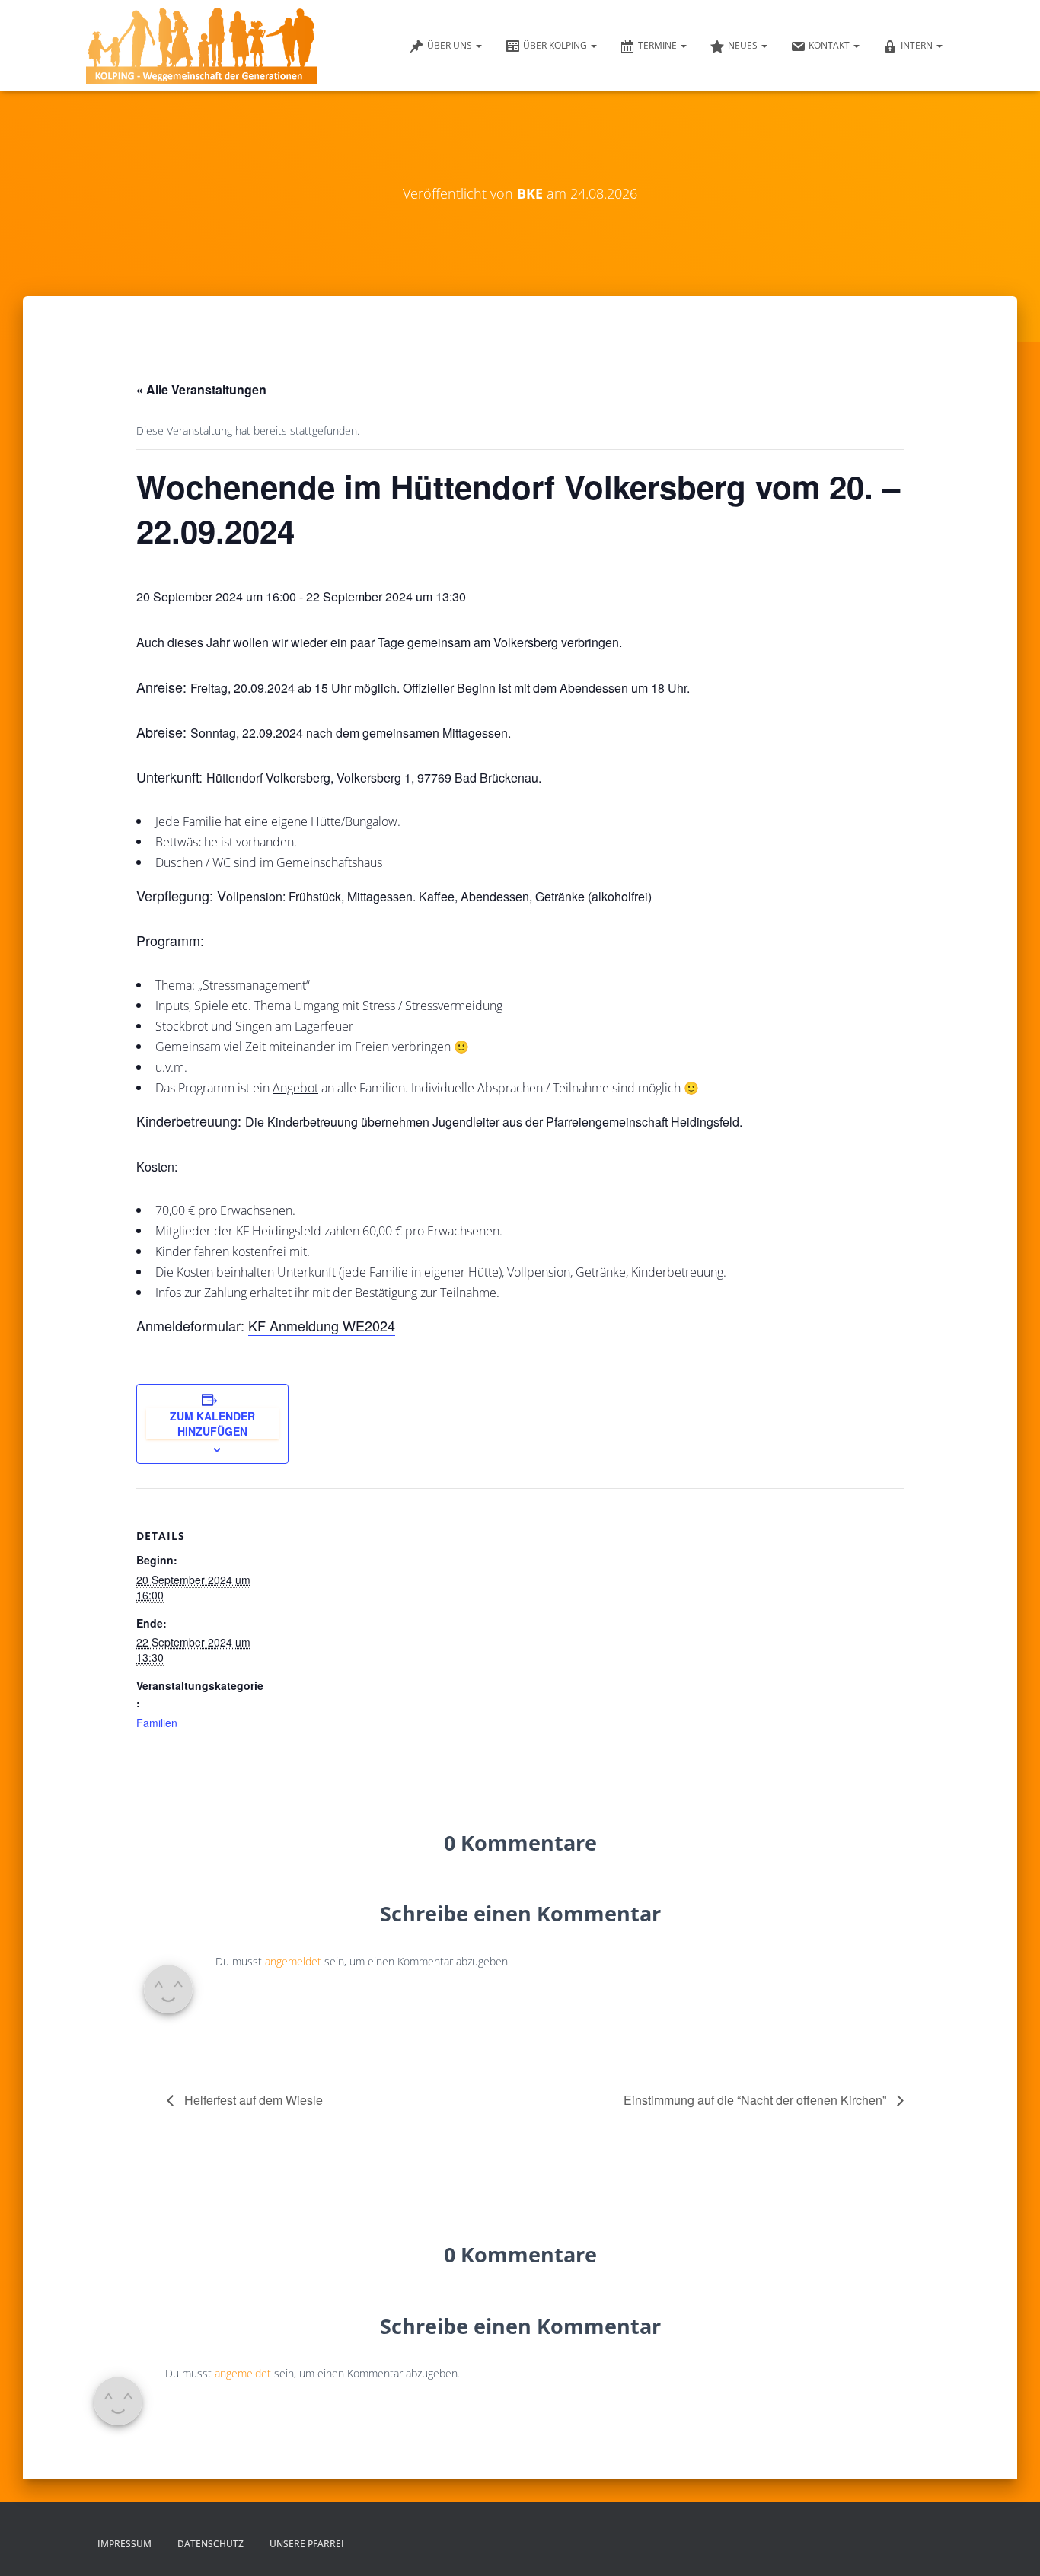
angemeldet (293, 1961)
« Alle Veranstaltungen (201, 389)
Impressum (124, 2544)
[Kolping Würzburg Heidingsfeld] (201, 46)
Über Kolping (556, 45)
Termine (659, 45)
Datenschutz (211, 2544)
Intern (918, 45)
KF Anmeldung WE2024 (322, 1325)
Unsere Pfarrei (307, 2544)
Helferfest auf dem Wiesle (252, 2100)
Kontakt (830, 45)
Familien (157, 1723)
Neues (744, 45)
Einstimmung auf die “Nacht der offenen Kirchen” (756, 2100)
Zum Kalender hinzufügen (212, 1423)
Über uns (451, 45)
